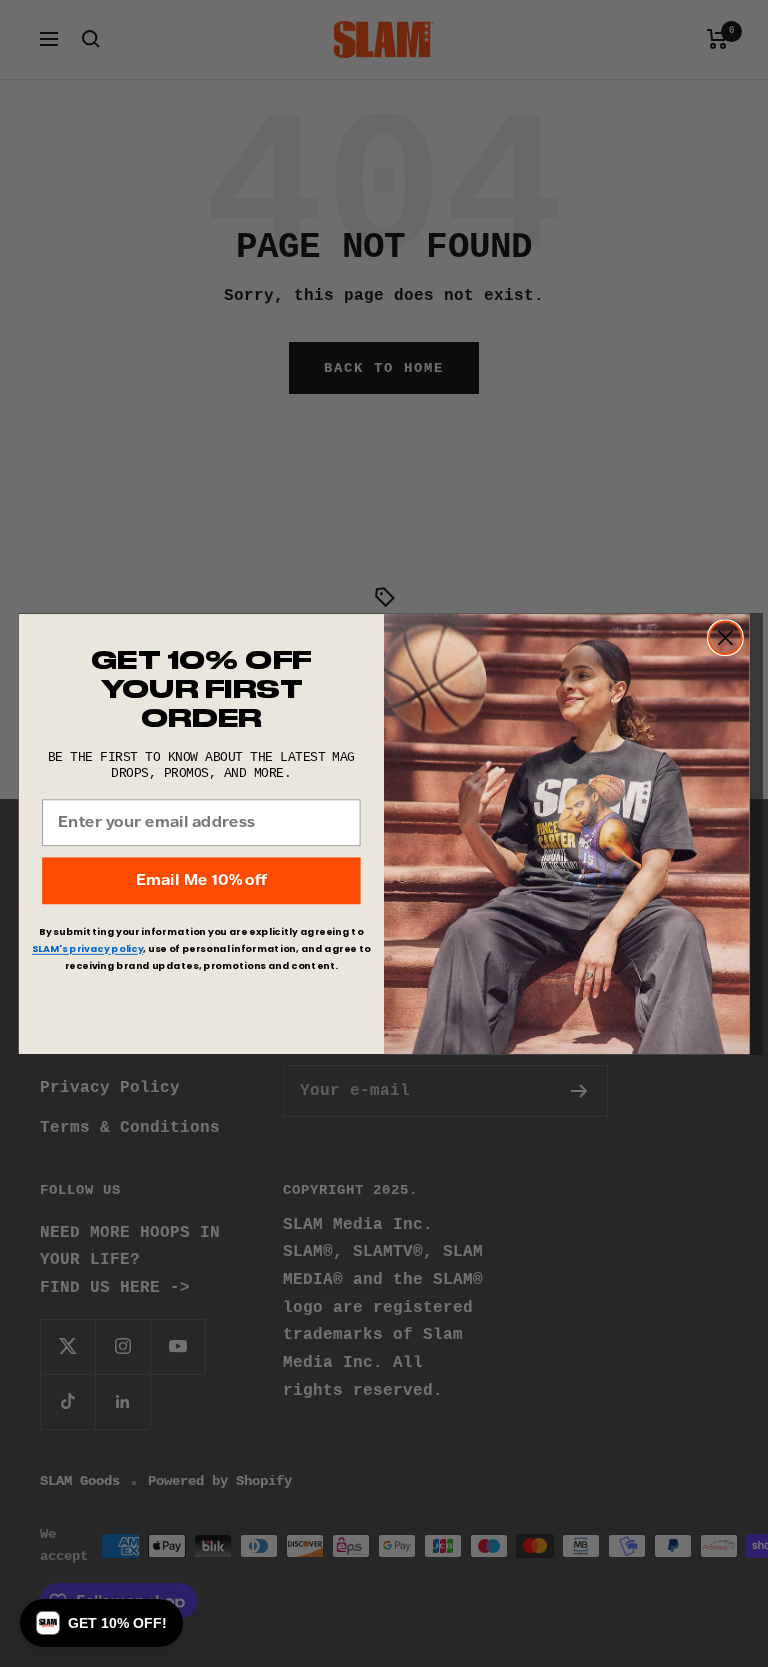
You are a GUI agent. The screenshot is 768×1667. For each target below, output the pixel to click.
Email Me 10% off (201, 880)
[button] (101, 1623)
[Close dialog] (725, 637)
